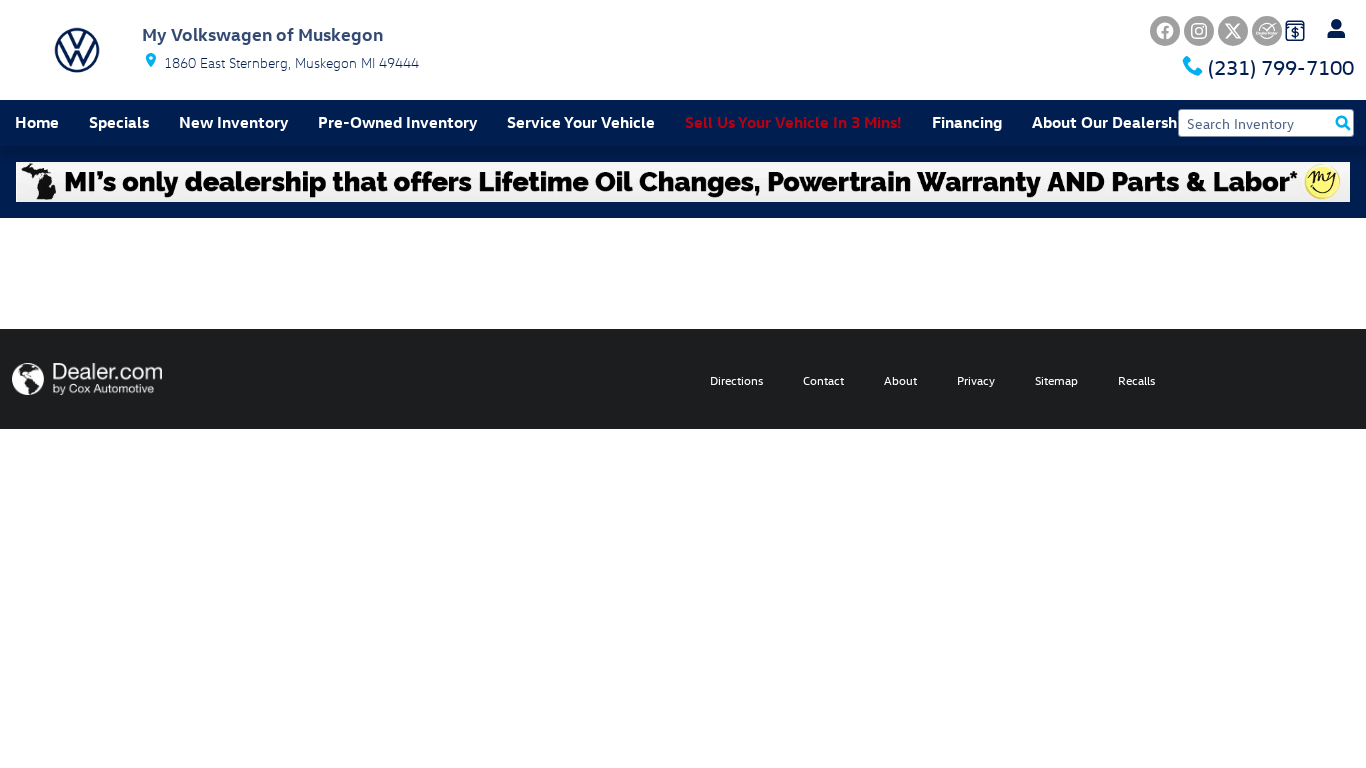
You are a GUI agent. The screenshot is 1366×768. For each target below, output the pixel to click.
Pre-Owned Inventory (397, 122)
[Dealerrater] (1267, 31)
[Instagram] (1199, 31)
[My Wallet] (1295, 29)
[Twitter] (1233, 31)
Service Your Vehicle (581, 122)
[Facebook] (1165, 31)
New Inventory (233, 122)
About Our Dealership (1111, 122)
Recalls (1136, 380)
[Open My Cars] (1331, 29)
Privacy (976, 380)
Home (37, 122)
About (900, 380)
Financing (967, 122)
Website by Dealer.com (87, 379)
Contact (823, 380)
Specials (119, 122)
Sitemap (1056, 380)
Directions (736, 380)
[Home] (77, 50)
